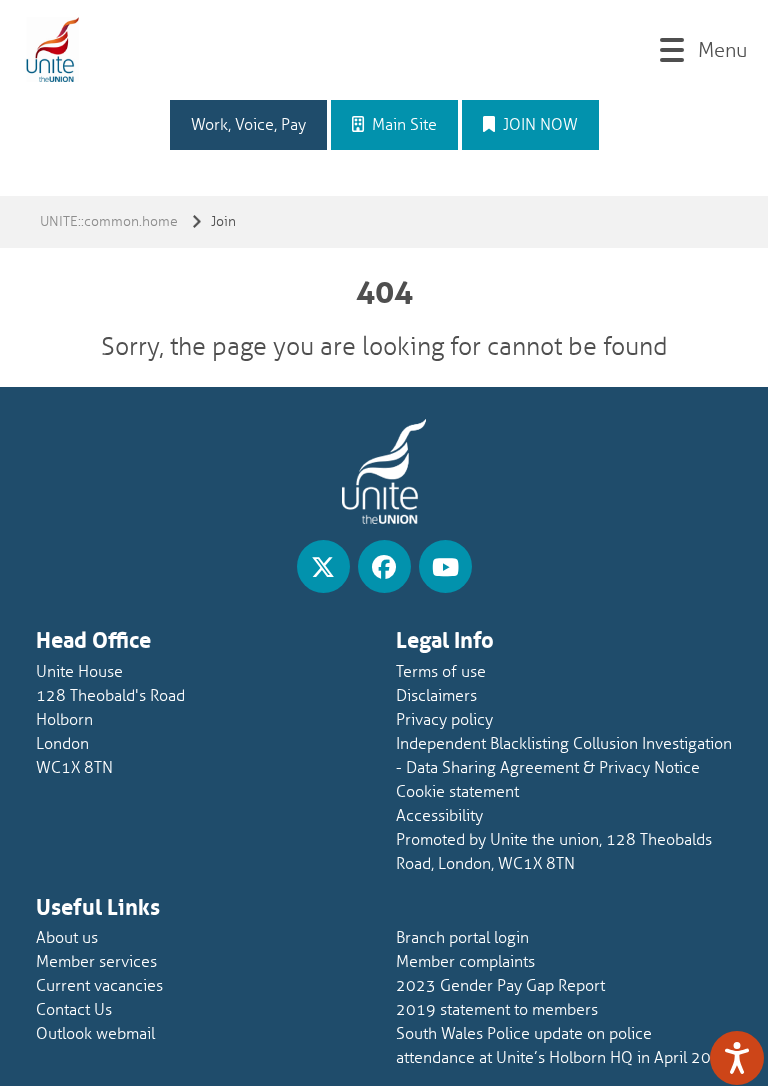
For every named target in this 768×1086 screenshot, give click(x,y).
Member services (96, 962)
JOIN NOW (538, 125)
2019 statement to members (497, 1010)
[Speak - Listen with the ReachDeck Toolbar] (737, 1058)
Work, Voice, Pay (248, 125)
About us (67, 938)
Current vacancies (99, 986)
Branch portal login (462, 938)
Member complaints (465, 962)
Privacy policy (444, 720)
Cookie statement (457, 792)
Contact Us (74, 1010)
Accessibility (439, 816)
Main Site (402, 125)
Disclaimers (436, 696)
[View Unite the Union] (323, 566)
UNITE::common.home (109, 221)
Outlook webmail (95, 1034)
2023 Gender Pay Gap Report (500, 986)
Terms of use (441, 672)
